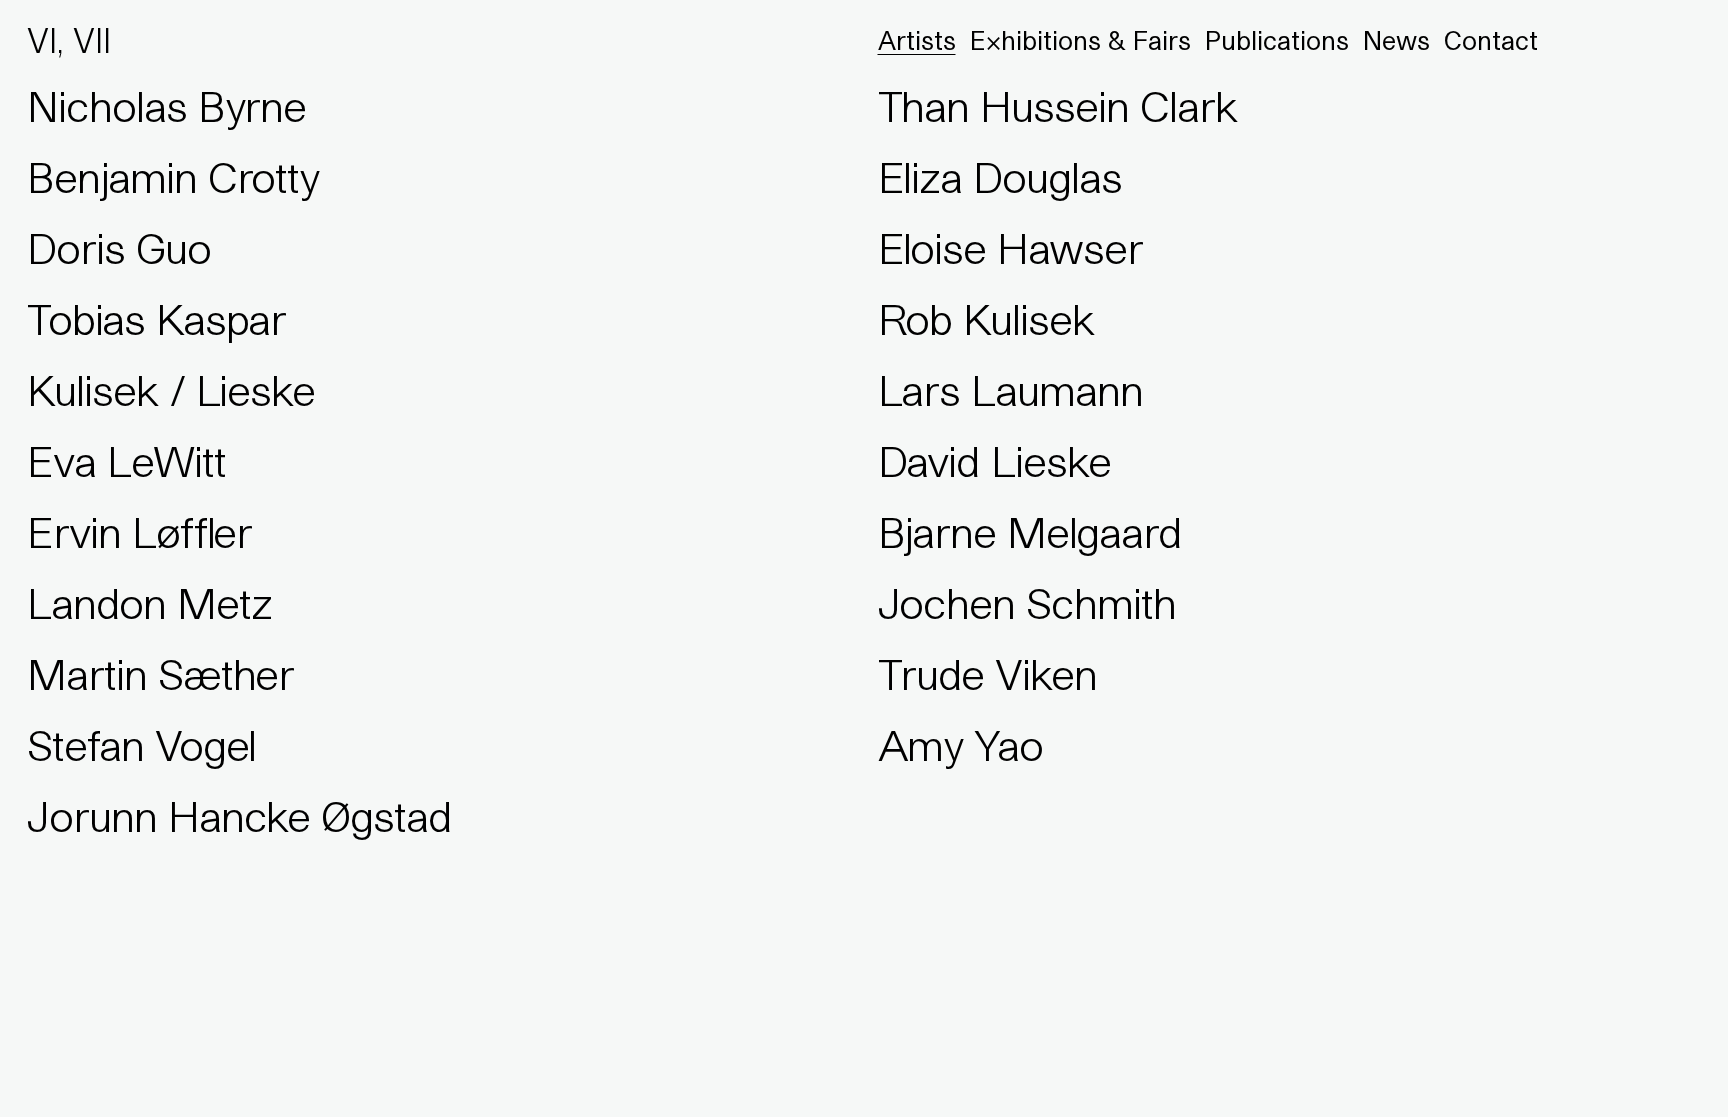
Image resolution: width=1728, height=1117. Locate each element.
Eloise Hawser (1010, 248)
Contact (1491, 40)
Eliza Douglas (1000, 177)
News (1396, 40)
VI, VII (69, 40)
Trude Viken (987, 674)
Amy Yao (961, 745)
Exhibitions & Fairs (1080, 40)
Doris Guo (119, 248)
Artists (917, 40)
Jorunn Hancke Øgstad (239, 816)
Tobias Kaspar (156, 319)
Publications (1277, 40)
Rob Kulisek (986, 319)
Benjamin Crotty (173, 177)
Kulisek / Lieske (171, 390)
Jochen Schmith (1027, 603)
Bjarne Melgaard (1030, 532)
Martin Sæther (160, 674)
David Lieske (994, 461)
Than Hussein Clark (1058, 106)
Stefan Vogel (141, 745)
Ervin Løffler (139, 532)
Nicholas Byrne (166, 106)
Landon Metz (149, 603)
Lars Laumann (1010, 390)
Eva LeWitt (126, 461)
